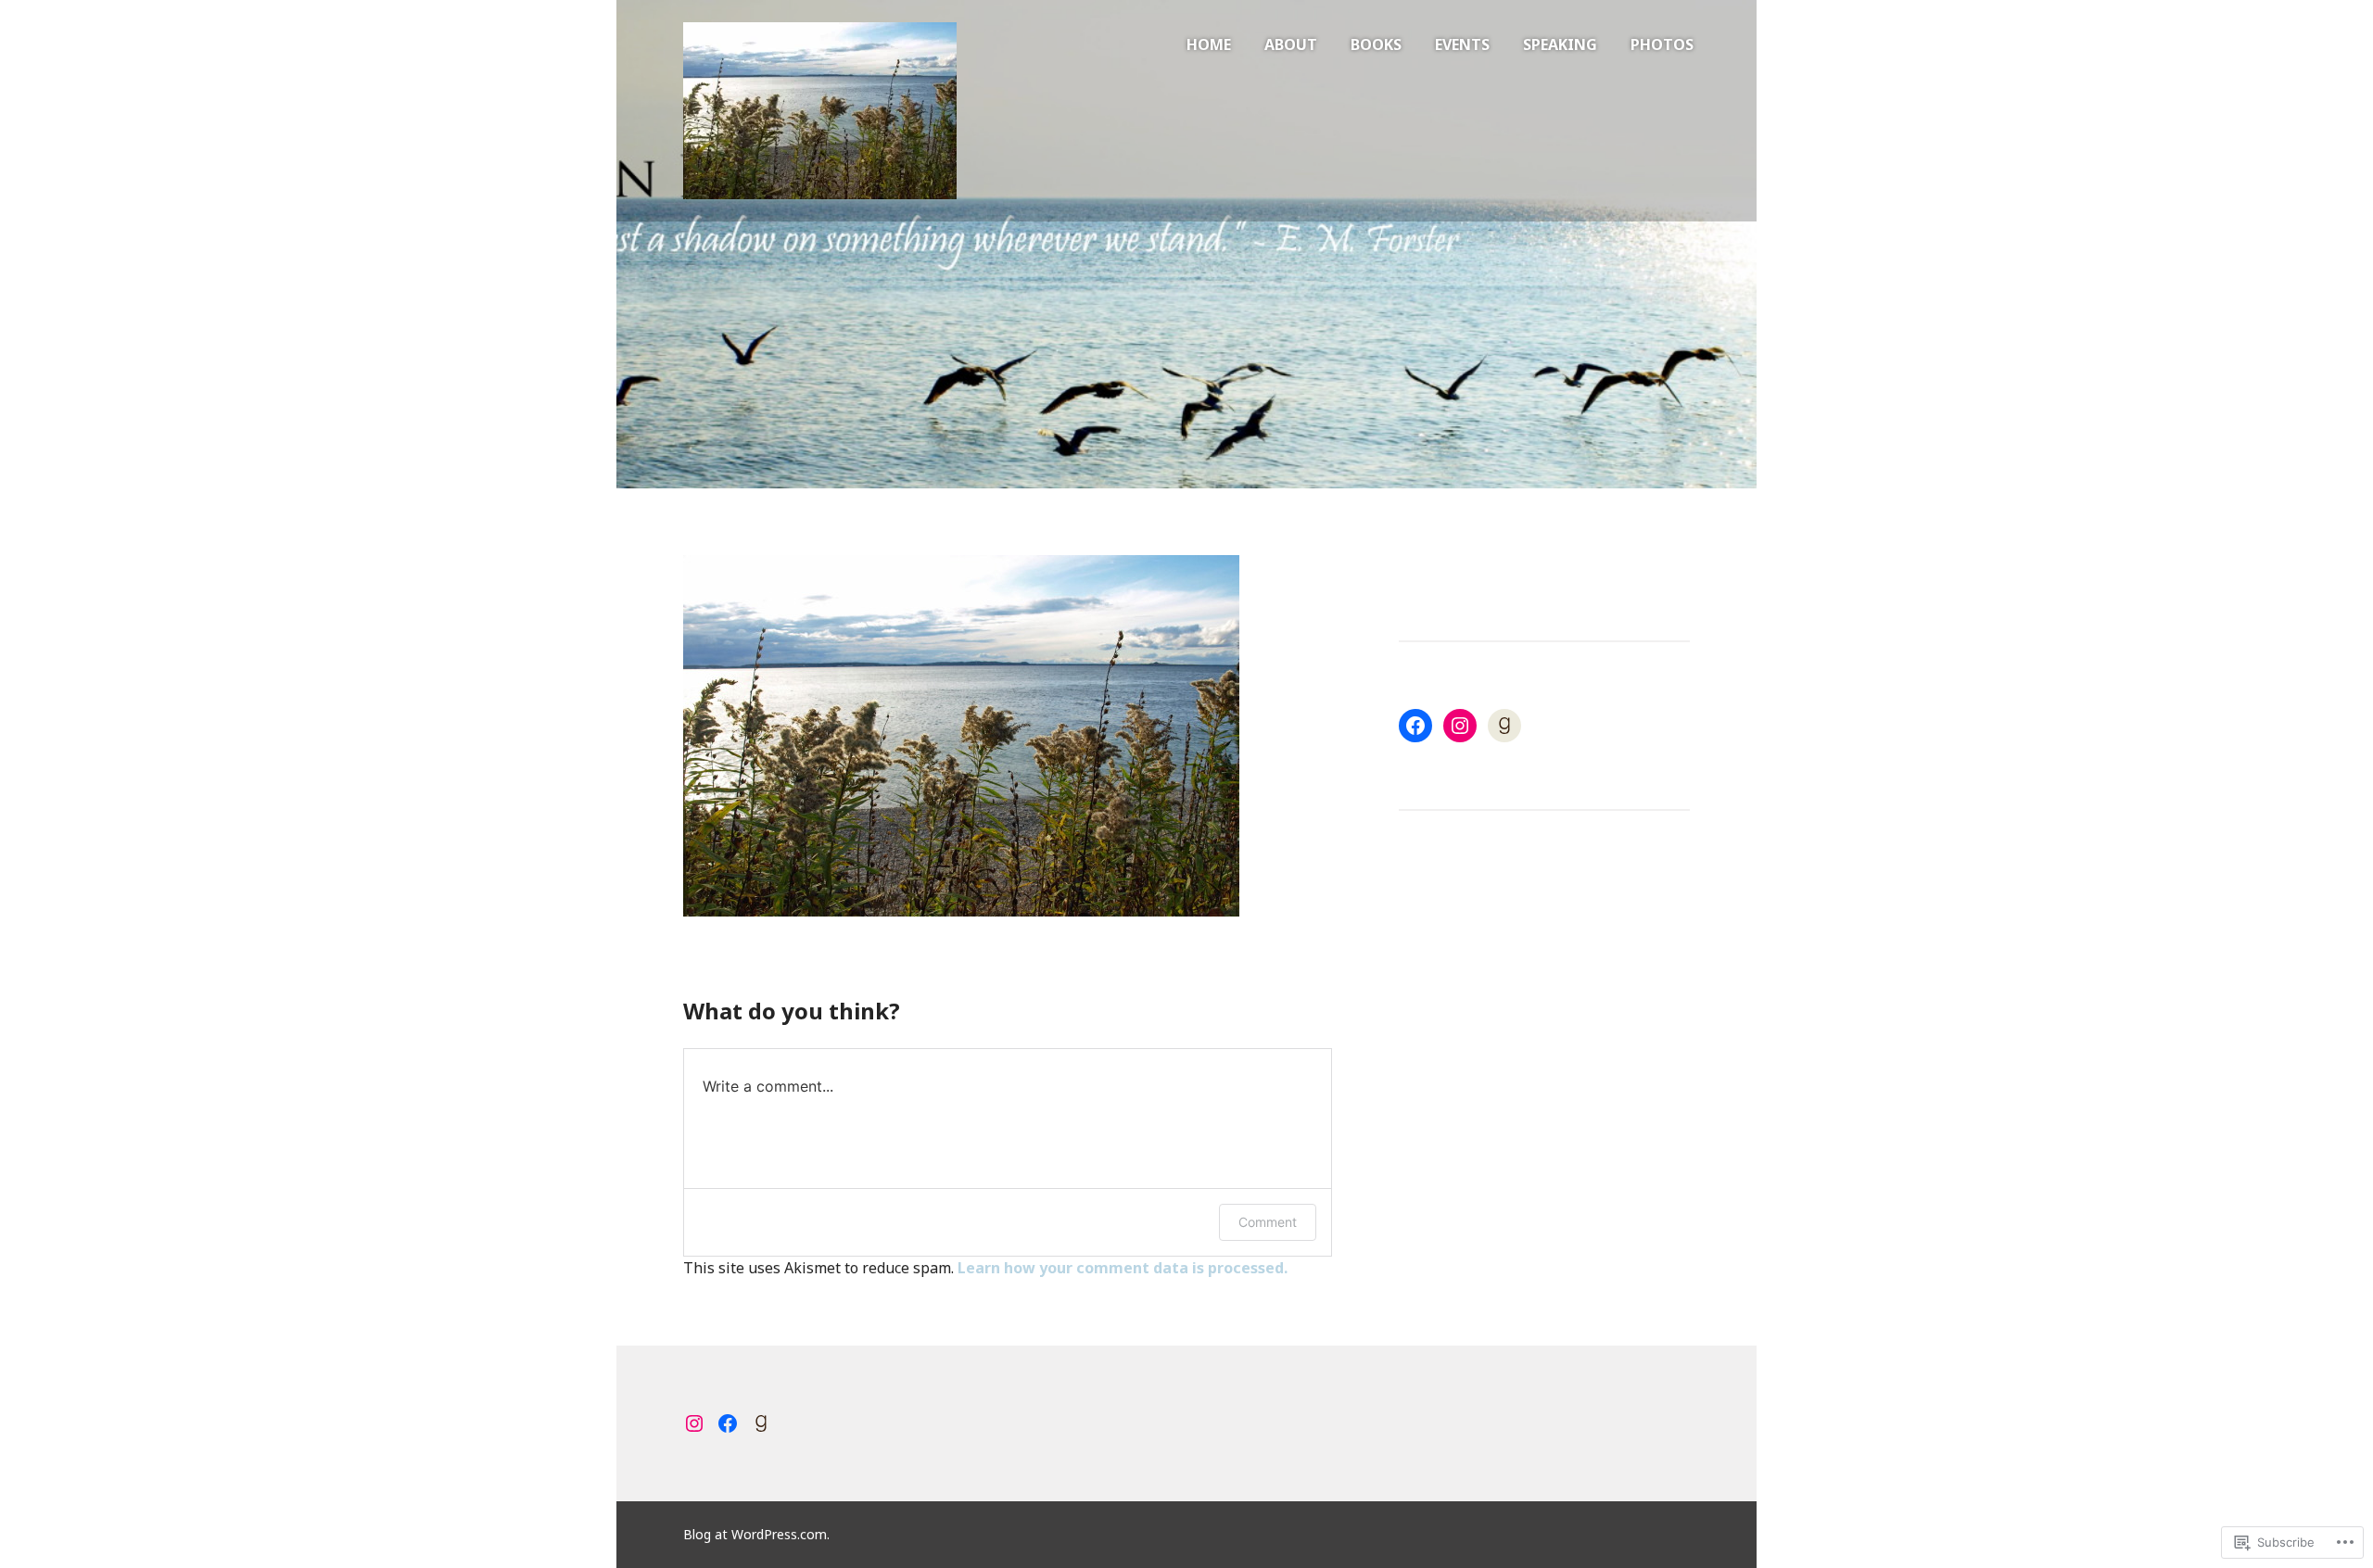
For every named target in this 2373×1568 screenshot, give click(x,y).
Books (1376, 44)
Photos (1662, 44)
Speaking (1560, 44)
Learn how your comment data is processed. (1123, 1268)
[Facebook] (1415, 726)
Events (1462, 44)
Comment (1268, 1222)
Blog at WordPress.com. (756, 1534)
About (1291, 44)
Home (1209, 44)
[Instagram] (1460, 726)
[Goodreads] (1504, 726)
